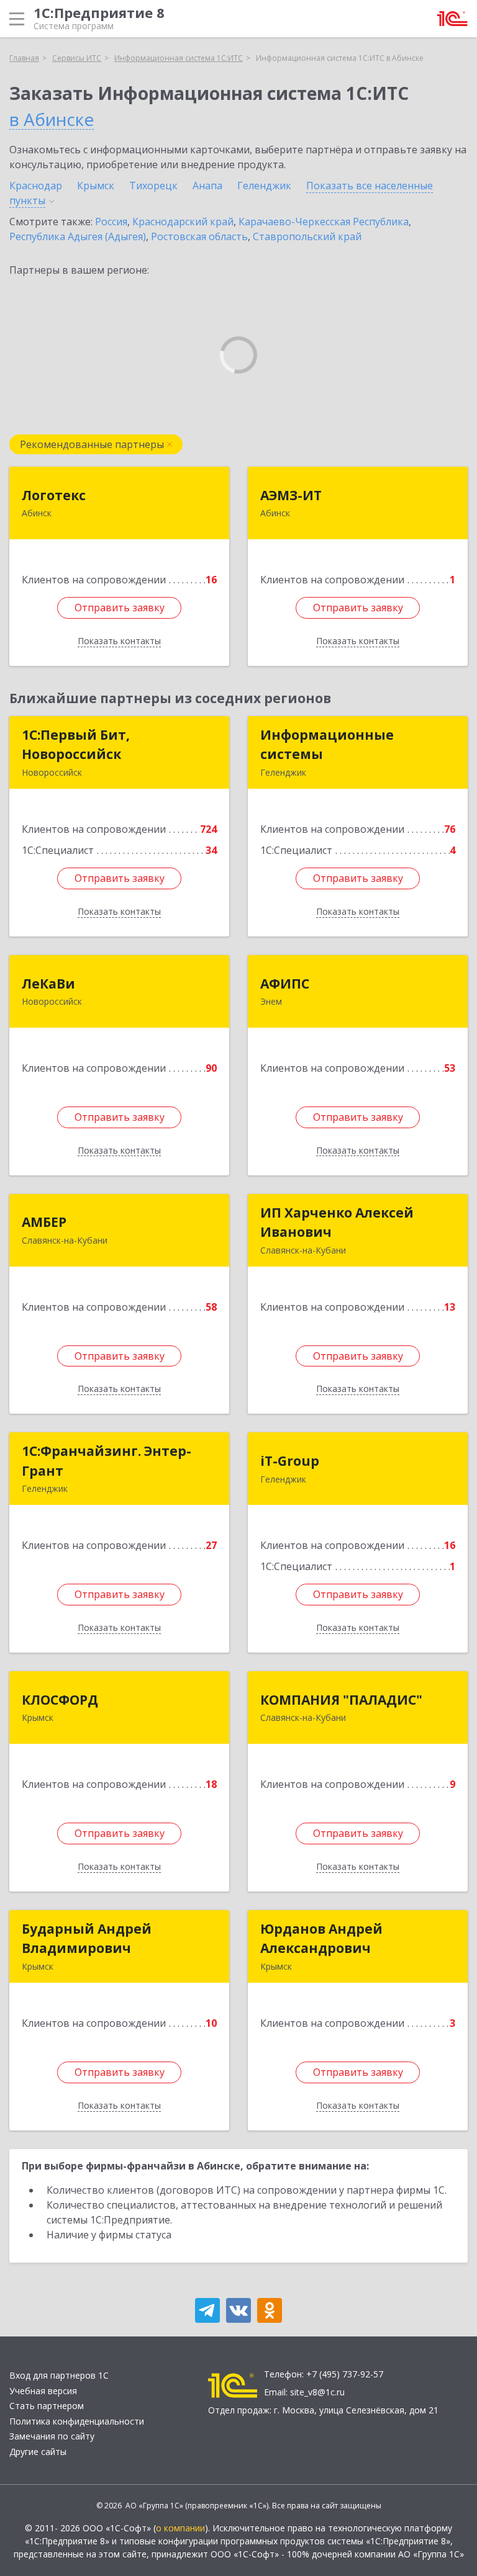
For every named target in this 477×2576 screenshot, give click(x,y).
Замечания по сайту (52, 2436)
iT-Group (290, 1461)
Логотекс (54, 495)
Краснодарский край (183, 222)
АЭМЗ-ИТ (291, 495)
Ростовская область (199, 236)
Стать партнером (47, 2406)
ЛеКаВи (48, 984)
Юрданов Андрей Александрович (321, 1939)
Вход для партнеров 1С (59, 2375)
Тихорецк (153, 186)
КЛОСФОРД (60, 1700)
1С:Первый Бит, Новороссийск (76, 745)
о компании (180, 2528)
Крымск (96, 186)
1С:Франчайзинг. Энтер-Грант (107, 1461)
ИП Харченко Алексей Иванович (337, 1223)
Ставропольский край (307, 236)
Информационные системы (327, 745)
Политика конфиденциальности (77, 2421)
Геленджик (264, 186)
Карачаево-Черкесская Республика (324, 222)
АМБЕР (44, 1222)
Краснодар (36, 186)
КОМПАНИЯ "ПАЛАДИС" (341, 1700)
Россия (111, 222)
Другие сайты (38, 2452)
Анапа (207, 186)
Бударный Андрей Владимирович (87, 1939)
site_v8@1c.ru (317, 2392)
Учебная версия (43, 2391)
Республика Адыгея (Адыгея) (78, 236)
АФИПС (285, 984)
